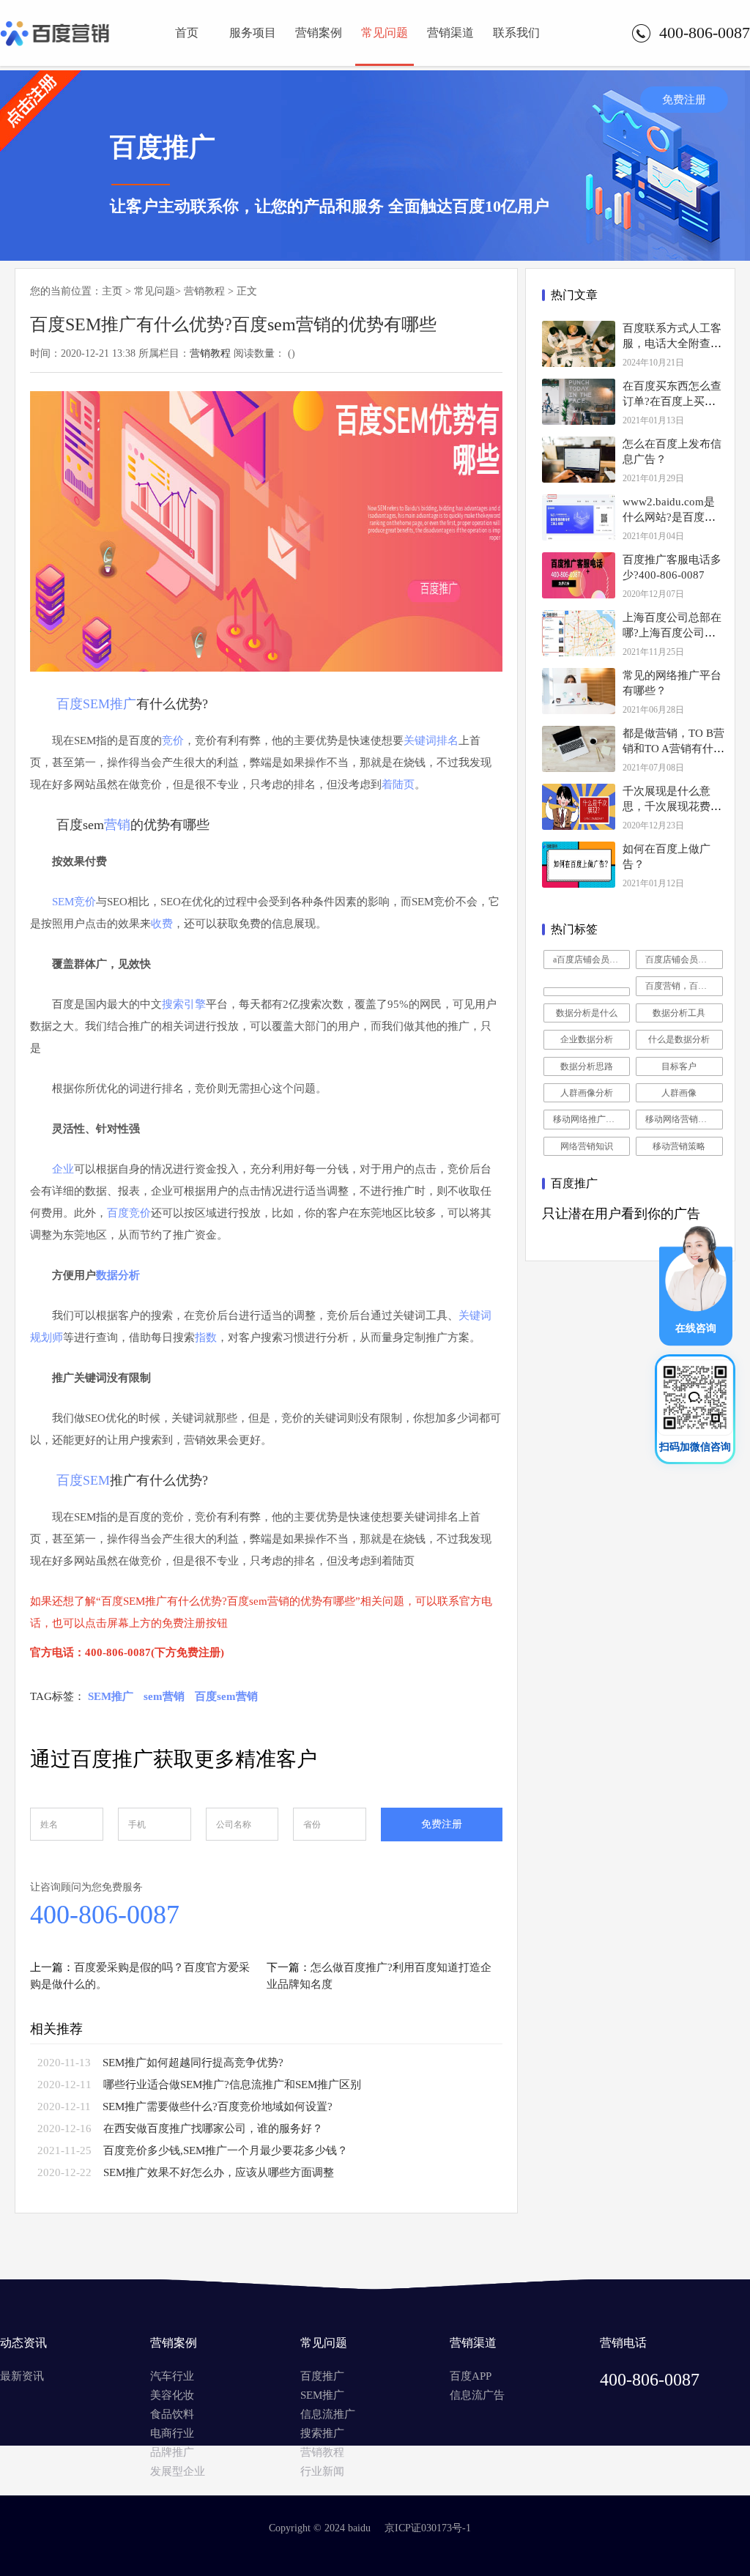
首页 (187, 33)
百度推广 (322, 2376)
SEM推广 (322, 2395)
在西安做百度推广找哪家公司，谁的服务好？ (213, 2128)
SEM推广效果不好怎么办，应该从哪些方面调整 (219, 2172)
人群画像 (679, 1093)
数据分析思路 (587, 1066)
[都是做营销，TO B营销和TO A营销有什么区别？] (579, 749)
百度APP (471, 2376)
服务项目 (253, 33)
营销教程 (204, 291)
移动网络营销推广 (680, 1119)
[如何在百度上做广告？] (579, 865)
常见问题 (385, 33)
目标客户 (679, 1066)
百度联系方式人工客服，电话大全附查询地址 (672, 344)
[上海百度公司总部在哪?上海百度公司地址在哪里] (579, 633)
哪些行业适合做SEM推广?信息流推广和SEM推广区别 (232, 2085)
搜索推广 (322, 2433)
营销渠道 (450, 33)
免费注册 (684, 100)
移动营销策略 (679, 1146)
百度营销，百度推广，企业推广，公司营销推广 (684, 986)
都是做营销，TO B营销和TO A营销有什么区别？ (673, 749)
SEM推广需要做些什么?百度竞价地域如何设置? (218, 2107)
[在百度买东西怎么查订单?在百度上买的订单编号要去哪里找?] (579, 402)
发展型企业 (178, 2471)
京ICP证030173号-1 (428, 2528)
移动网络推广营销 (588, 1119)
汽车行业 (172, 2376)
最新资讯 (22, 2376)
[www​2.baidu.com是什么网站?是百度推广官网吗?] (579, 517)
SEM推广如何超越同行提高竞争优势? (193, 2063)
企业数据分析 (587, 1039)
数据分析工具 (679, 1013)
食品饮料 (172, 2414)
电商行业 (172, 2433)
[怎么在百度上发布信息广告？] (579, 460)
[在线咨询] (696, 1342)
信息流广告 (477, 2395)
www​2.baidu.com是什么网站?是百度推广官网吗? (669, 517)
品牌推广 (172, 2452)
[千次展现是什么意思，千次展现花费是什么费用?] (579, 807)
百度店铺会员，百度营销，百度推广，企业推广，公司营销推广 (684, 959)
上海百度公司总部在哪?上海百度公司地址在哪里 (672, 633)
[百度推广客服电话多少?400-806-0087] (579, 575)
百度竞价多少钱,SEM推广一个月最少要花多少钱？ (226, 2150)
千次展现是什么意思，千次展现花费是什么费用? (672, 806)
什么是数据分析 (679, 1039)
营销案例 (319, 33)
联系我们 (516, 33)
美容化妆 (172, 2395)
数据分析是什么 (587, 1013)
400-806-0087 (105, 1915)
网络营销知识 (587, 1146)
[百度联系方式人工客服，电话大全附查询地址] (579, 344)
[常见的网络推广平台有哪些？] (579, 691)
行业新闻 (322, 2471)
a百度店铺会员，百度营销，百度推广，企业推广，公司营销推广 (592, 959)
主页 (112, 291)
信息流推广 (328, 2414)
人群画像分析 (587, 1093)
